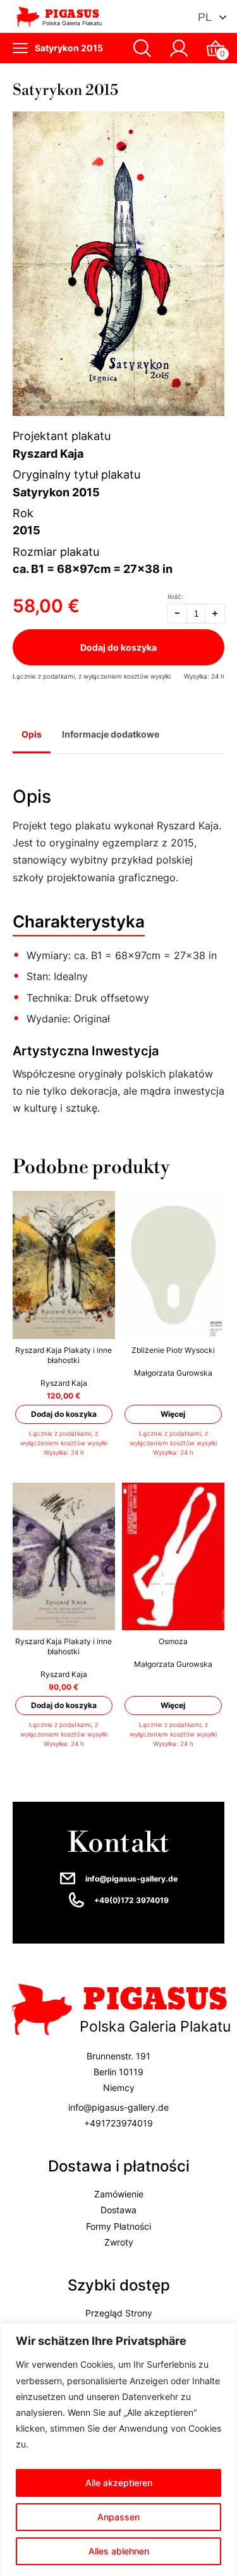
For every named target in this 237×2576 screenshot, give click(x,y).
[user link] (179, 48)
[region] (118, 2449)
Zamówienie (119, 2195)
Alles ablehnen (119, 2551)
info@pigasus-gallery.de (131, 1879)
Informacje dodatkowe (111, 734)
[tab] (32, 736)
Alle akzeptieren (119, 2483)
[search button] (142, 48)
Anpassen (118, 2517)
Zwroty (119, 2242)
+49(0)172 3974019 (131, 1900)
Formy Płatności (118, 2226)
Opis (32, 734)
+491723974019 (118, 2123)
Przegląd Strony (119, 2313)
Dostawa (118, 2210)
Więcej (173, 1414)
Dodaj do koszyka (118, 647)
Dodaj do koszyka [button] (64, 1414)
